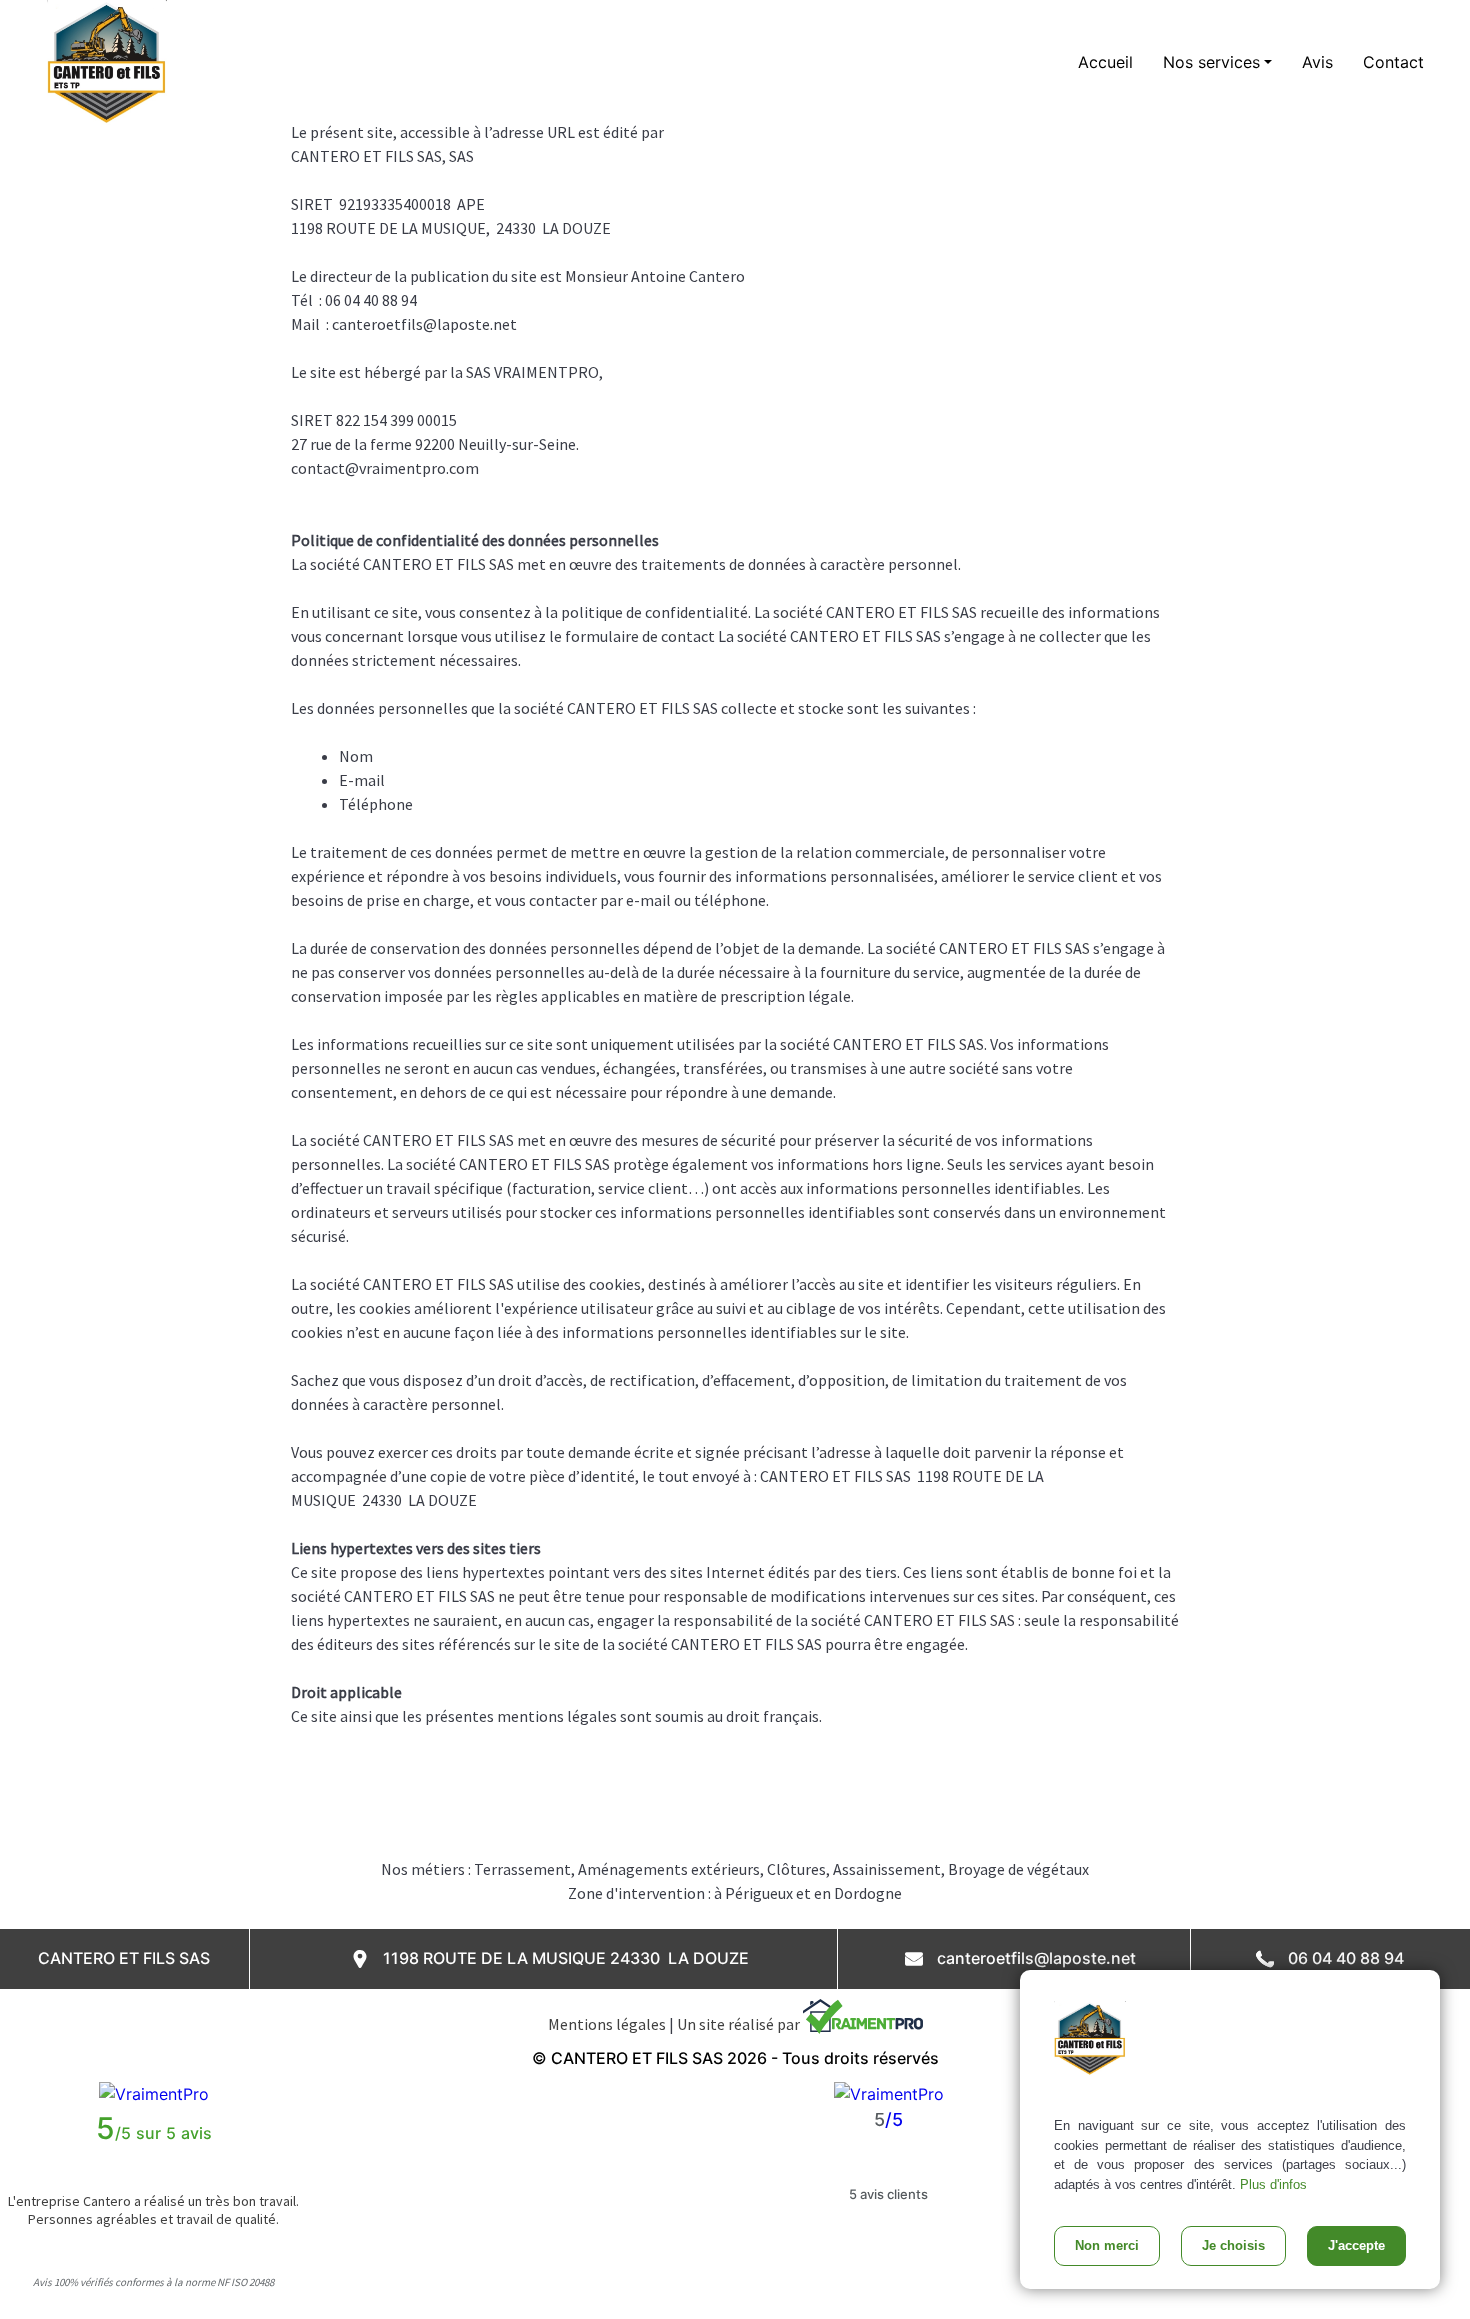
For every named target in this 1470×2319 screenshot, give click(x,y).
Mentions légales (607, 2024)
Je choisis (1233, 2245)
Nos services (1211, 62)
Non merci (1107, 2245)
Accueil (1105, 62)
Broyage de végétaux (1018, 1869)
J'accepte (1356, 2245)
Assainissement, (890, 1869)
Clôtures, (800, 1869)
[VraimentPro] (154, 2093)
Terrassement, (526, 1869)
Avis (1317, 62)
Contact (1393, 62)
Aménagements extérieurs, (672, 1869)
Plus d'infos (1273, 2184)
